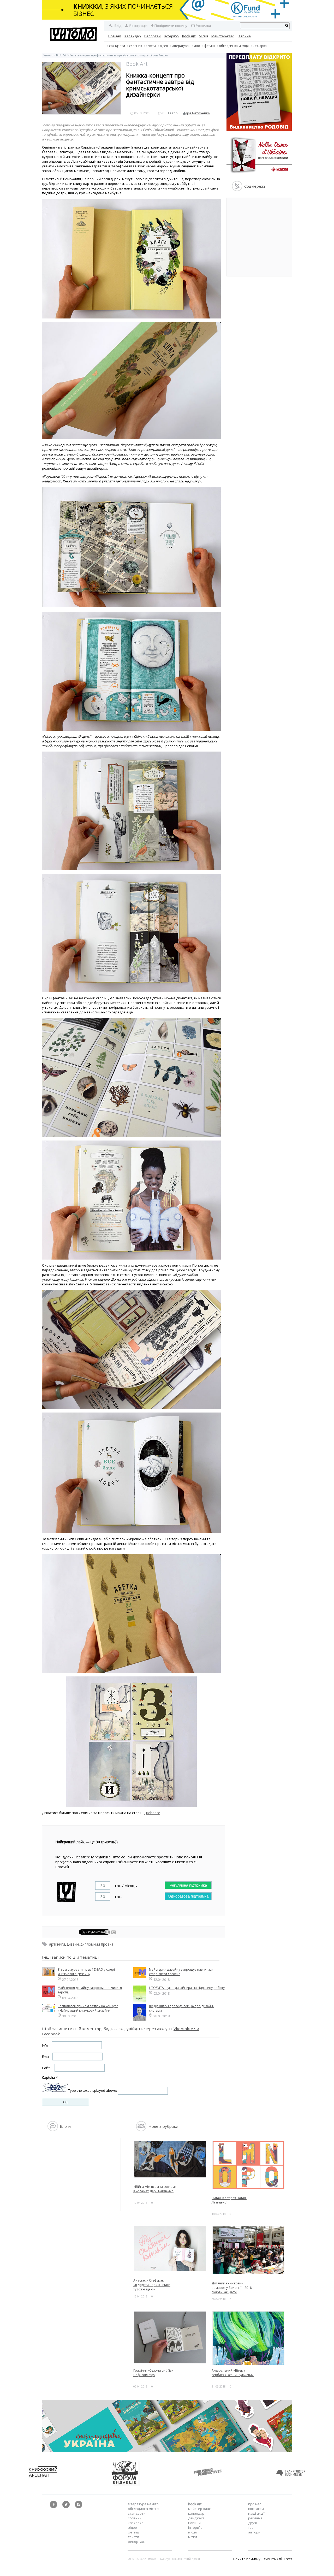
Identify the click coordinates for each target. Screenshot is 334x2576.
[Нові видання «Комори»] (259, 174)
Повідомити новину (171, 26)
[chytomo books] (167, 10)
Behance (153, 1813)
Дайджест (196, 2518)
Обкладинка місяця (234, 46)
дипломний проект (97, 1944)
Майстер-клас (223, 36)
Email (46, 2057)
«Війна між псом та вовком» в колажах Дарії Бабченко (155, 2189)
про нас (255, 2504)
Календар (133, 36)
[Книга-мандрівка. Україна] (167, 2451)
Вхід (118, 26)
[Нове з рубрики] (141, 2130)
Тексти (133, 2537)
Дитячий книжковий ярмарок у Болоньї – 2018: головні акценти (232, 2288)
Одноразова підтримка (188, 1896)
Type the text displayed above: (93, 2091)
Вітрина (244, 36)
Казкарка (260, 46)
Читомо (48, 55)
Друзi (252, 2523)
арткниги (57, 1944)
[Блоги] (53, 2130)
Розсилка (203, 26)
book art (195, 2504)
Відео (164, 46)
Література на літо (186, 46)
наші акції (256, 2513)
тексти (151, 46)
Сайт (46, 2068)
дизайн (73, 1944)
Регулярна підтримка (188, 1885)
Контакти (256, 2509)
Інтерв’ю (172, 36)
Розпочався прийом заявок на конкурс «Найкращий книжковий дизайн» (88, 2008)
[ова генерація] (259, 130)
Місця (203, 36)
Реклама (255, 2518)
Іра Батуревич (198, 113)
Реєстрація (138, 26)
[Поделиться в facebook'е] (108, 1933)
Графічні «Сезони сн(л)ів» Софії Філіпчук (153, 2373)
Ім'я (45, 2045)
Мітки (193, 2537)
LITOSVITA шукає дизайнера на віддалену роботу (187, 1988)
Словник (136, 46)
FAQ (251, 2527)
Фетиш (210, 46)
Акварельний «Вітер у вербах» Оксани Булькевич (233, 2373)
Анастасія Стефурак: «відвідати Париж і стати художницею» (152, 2285)
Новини (115, 36)
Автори (254, 2532)
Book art (189, 36)
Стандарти (117, 46)
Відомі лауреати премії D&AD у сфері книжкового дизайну (86, 1972)
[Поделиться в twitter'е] (114, 1933)
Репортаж (153, 36)
